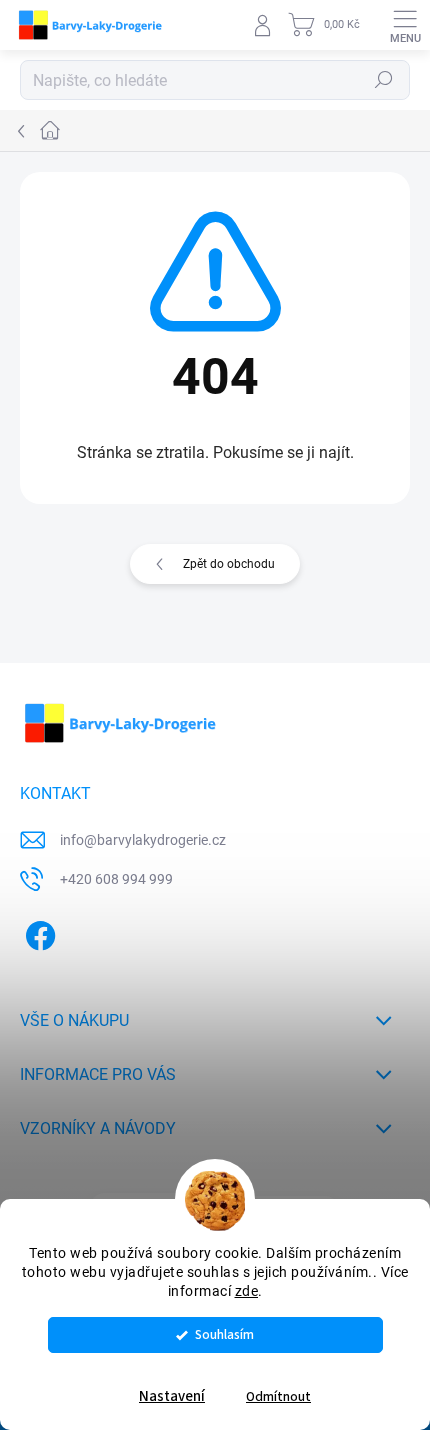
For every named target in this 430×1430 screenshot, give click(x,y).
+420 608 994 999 (116, 879)
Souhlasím (224, 1334)
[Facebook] (37, 932)
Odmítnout (278, 1396)
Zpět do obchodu (229, 564)
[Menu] (405, 25)
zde (247, 1291)
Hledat (384, 80)
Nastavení (172, 1396)
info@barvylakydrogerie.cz (143, 840)
